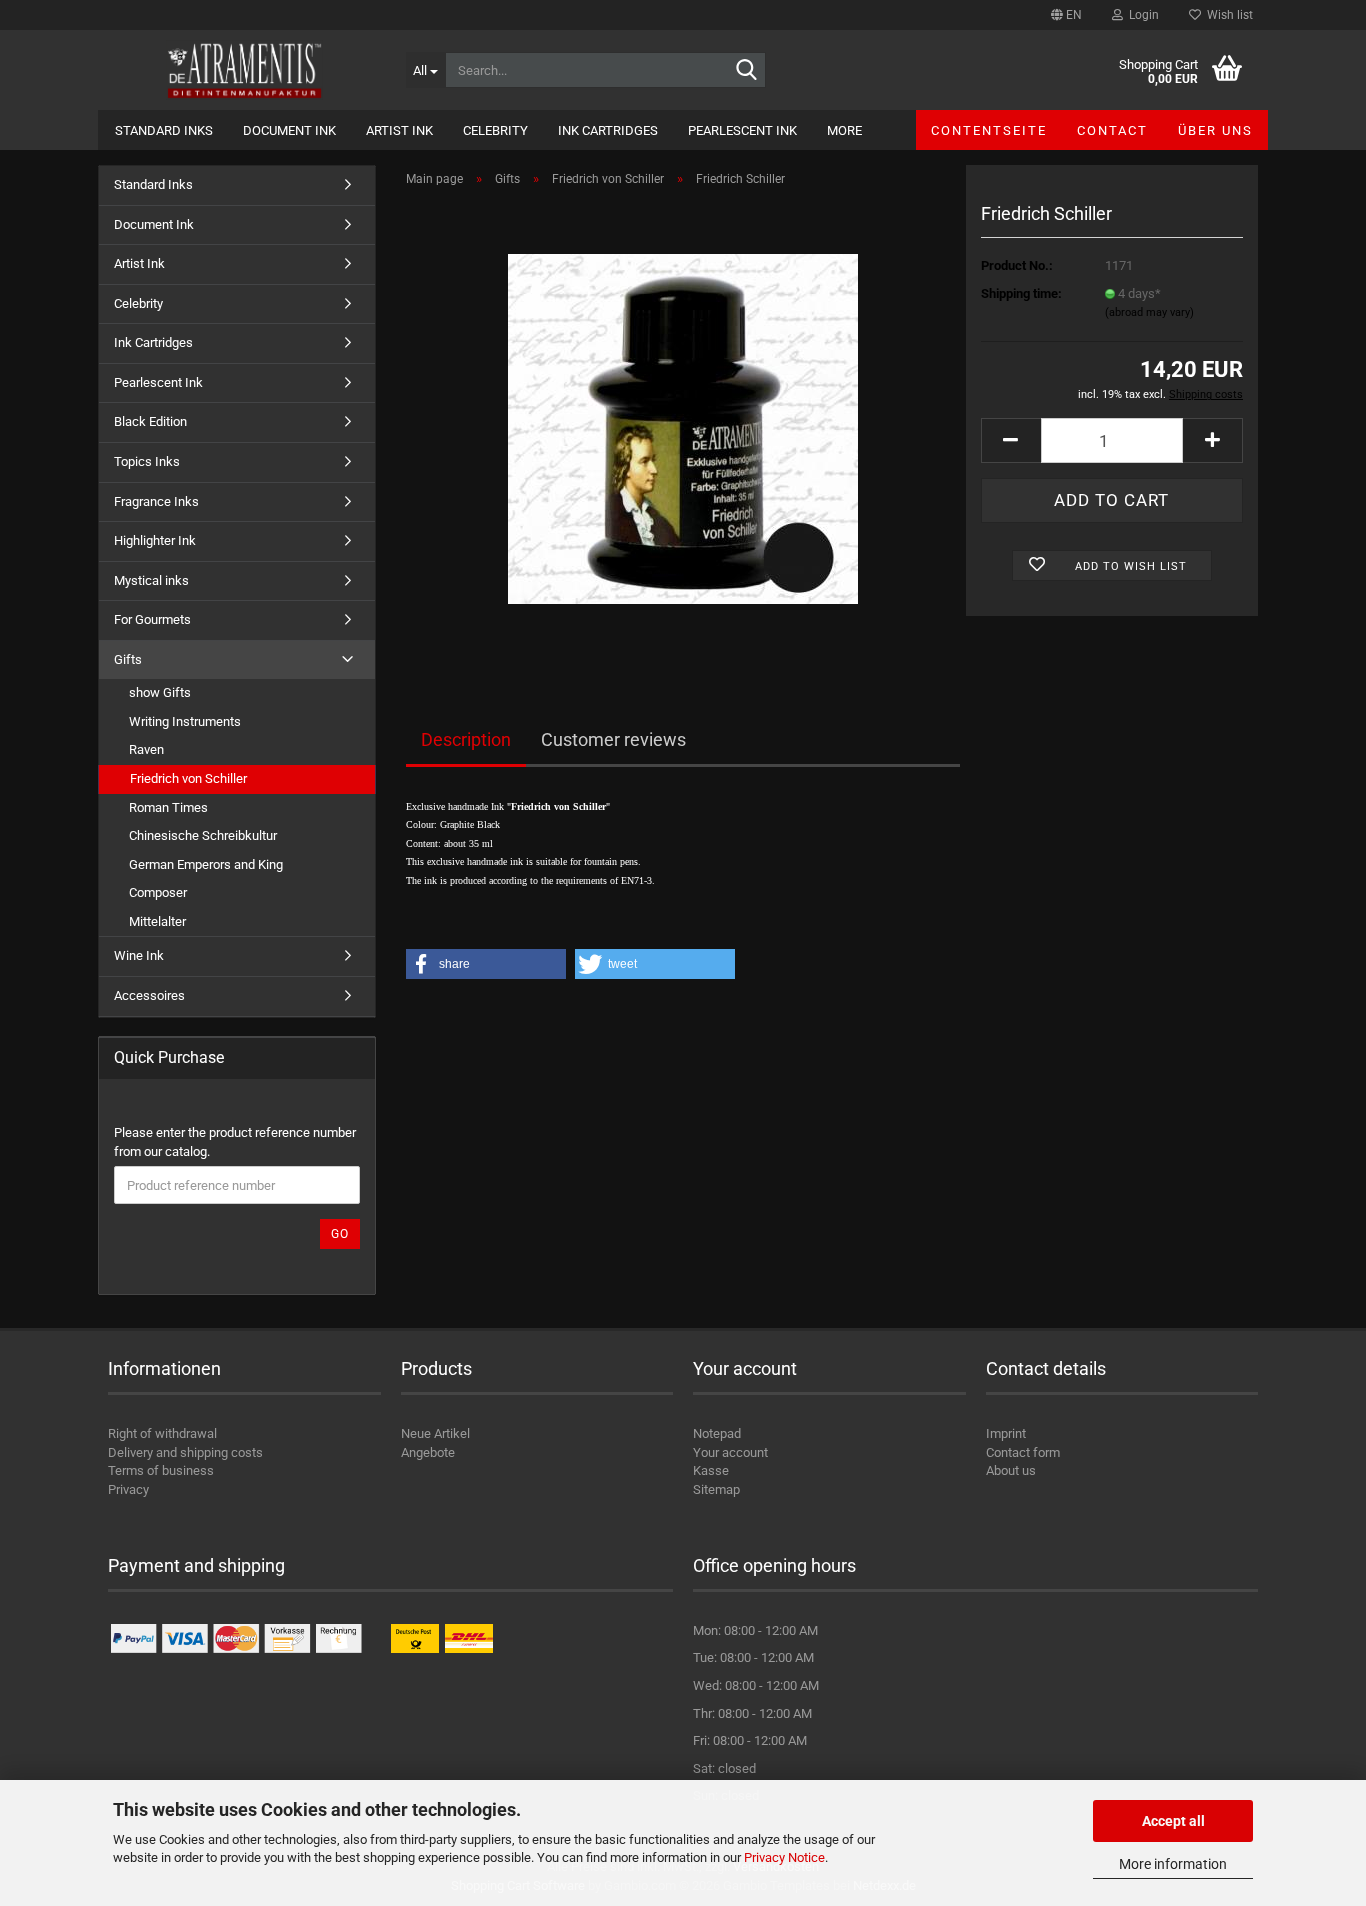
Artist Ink (399, 130)
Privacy (128, 1489)
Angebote (428, 1452)
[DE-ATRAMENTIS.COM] (244, 70)
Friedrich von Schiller (188, 778)
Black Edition (150, 421)
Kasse (711, 1470)
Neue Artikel (435, 1433)
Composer (158, 892)
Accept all (1173, 1821)
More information (1173, 1864)
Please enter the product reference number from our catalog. (235, 1142)
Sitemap (716, 1489)
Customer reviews (613, 739)
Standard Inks (164, 130)
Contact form (1023, 1452)
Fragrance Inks (156, 501)
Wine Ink (139, 955)
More (844, 130)
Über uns (1215, 130)
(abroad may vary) (1149, 312)
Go (340, 1234)
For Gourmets (152, 619)
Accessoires (149, 995)
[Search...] (747, 71)
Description (466, 739)
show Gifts (160, 692)
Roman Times (168, 807)
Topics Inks (147, 461)
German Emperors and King (206, 864)
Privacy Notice (784, 1857)
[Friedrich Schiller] (683, 427)
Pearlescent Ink (742, 130)
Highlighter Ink (155, 540)
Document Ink (289, 130)
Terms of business (161, 1470)
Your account (730, 1452)
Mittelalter (157, 921)
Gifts (128, 659)
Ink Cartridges (608, 130)
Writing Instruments (185, 721)
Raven (146, 749)
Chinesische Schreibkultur (203, 835)
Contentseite (989, 130)
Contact (1112, 130)
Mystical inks (151, 580)
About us (1011, 1470)
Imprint (1006, 1433)
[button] (1066, 15)
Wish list (1227, 15)
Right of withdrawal (162, 1433)
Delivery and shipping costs (185, 1452)
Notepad (717, 1433)
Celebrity (495, 130)
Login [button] (1141, 15)
